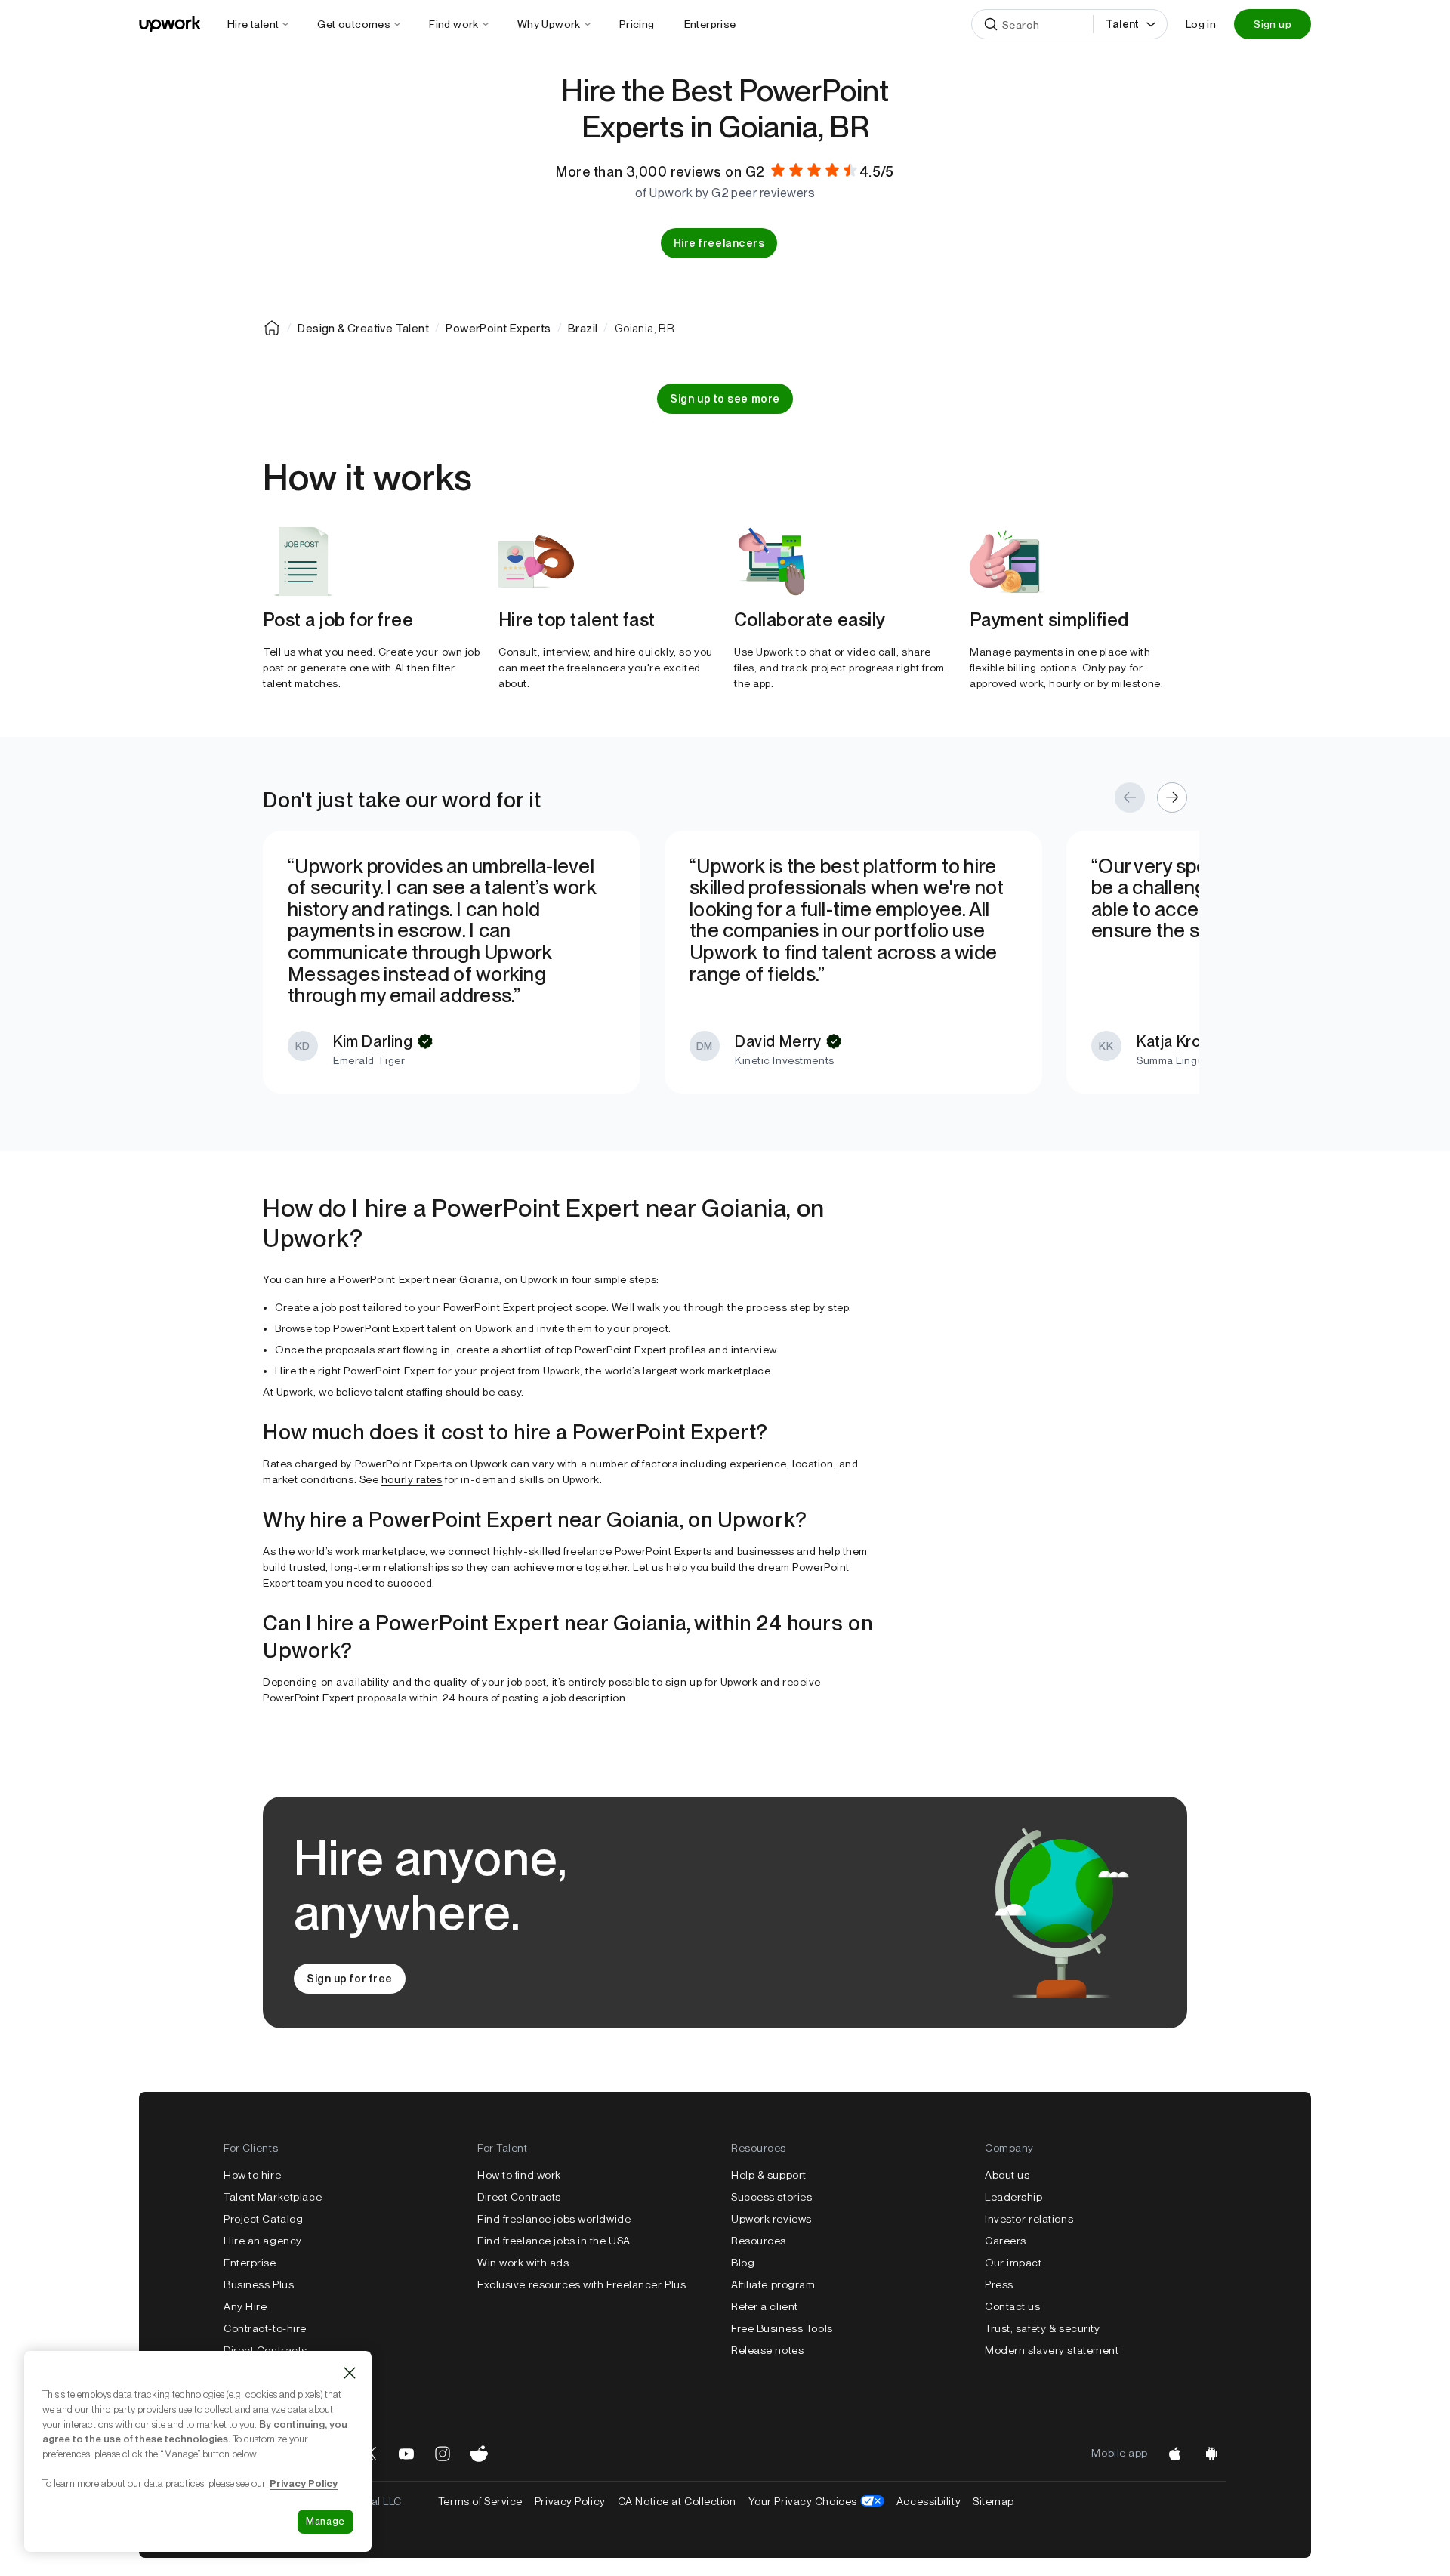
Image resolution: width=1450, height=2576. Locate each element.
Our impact (1013, 2263)
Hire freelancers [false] (719, 243)
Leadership (1014, 2197)
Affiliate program (773, 2284)
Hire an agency (263, 2241)
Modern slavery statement (1052, 2350)
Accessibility (929, 2501)
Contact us (1013, 2306)
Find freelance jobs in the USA (554, 2241)
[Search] (991, 24)
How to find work (519, 2175)
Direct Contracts (265, 2350)
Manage (325, 2521)
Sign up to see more (725, 399)
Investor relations (1029, 2219)
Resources (759, 2241)
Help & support (769, 2175)
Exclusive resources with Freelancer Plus (582, 2284)
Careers (1006, 2241)
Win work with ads (523, 2263)
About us (1007, 2175)
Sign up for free (350, 1979)
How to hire (252, 2175)
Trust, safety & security (1042, 2328)
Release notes (767, 2350)
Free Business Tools (782, 2328)
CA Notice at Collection (677, 2501)
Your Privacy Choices (816, 2501)
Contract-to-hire (265, 2328)
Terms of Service (480, 2501)
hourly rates (412, 1479)
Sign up (1273, 24)
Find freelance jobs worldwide (554, 2219)
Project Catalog (263, 2219)
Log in (1201, 24)
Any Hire (245, 2306)
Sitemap (993, 2501)
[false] (272, 328)
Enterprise (250, 2263)
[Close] (350, 2373)
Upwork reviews (771, 2219)
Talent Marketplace (273, 2197)
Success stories (771, 2197)
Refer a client (765, 2306)
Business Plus (259, 2284)
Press (999, 2284)
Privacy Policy (570, 2501)
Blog (743, 2263)
